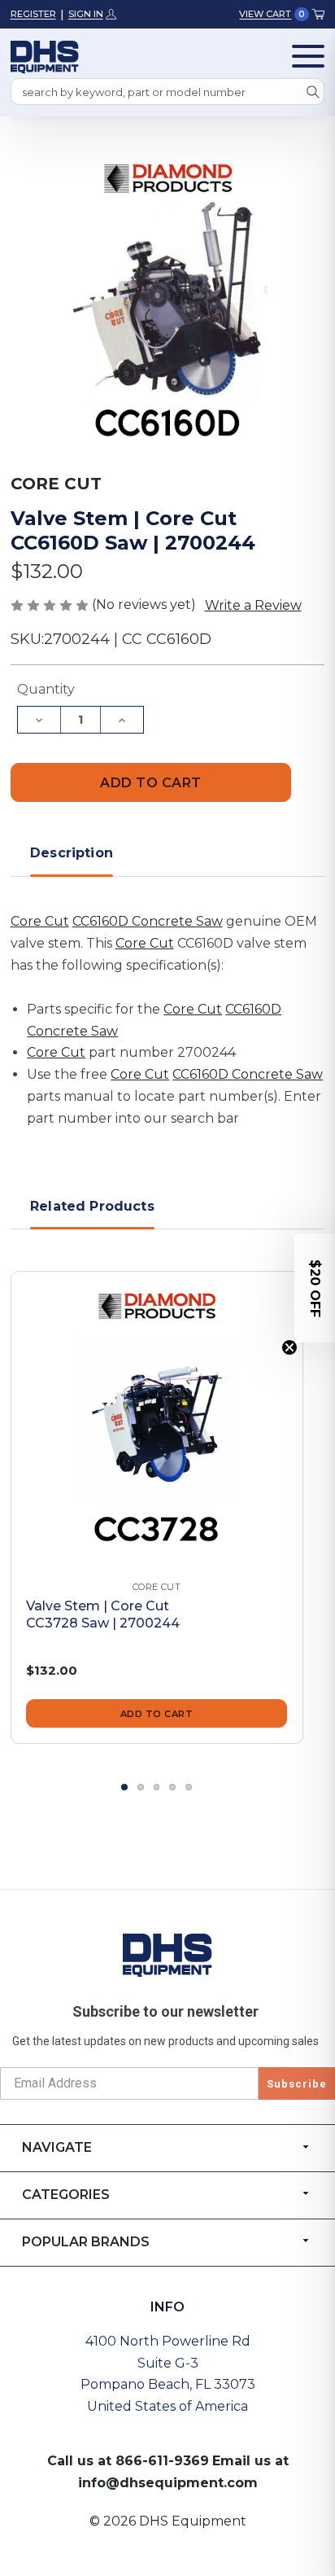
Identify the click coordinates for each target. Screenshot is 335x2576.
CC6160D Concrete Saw (148, 921)
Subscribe (297, 2084)
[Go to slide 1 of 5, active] (124, 1787)
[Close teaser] (289, 1347)
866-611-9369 (162, 2461)
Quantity (46, 689)
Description (72, 853)
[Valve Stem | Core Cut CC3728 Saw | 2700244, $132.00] (157, 1417)
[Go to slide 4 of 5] (172, 1787)
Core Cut (40, 921)
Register (33, 14)
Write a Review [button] (253, 605)
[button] (315, 1288)
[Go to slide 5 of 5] (189, 1787)
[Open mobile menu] (308, 56)
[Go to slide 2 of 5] (141, 1787)
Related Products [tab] (92, 1206)
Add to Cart (157, 1714)
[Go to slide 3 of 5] (157, 1787)
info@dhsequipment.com (168, 2483)
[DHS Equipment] (167, 1955)
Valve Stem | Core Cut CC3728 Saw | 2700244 (103, 1614)
